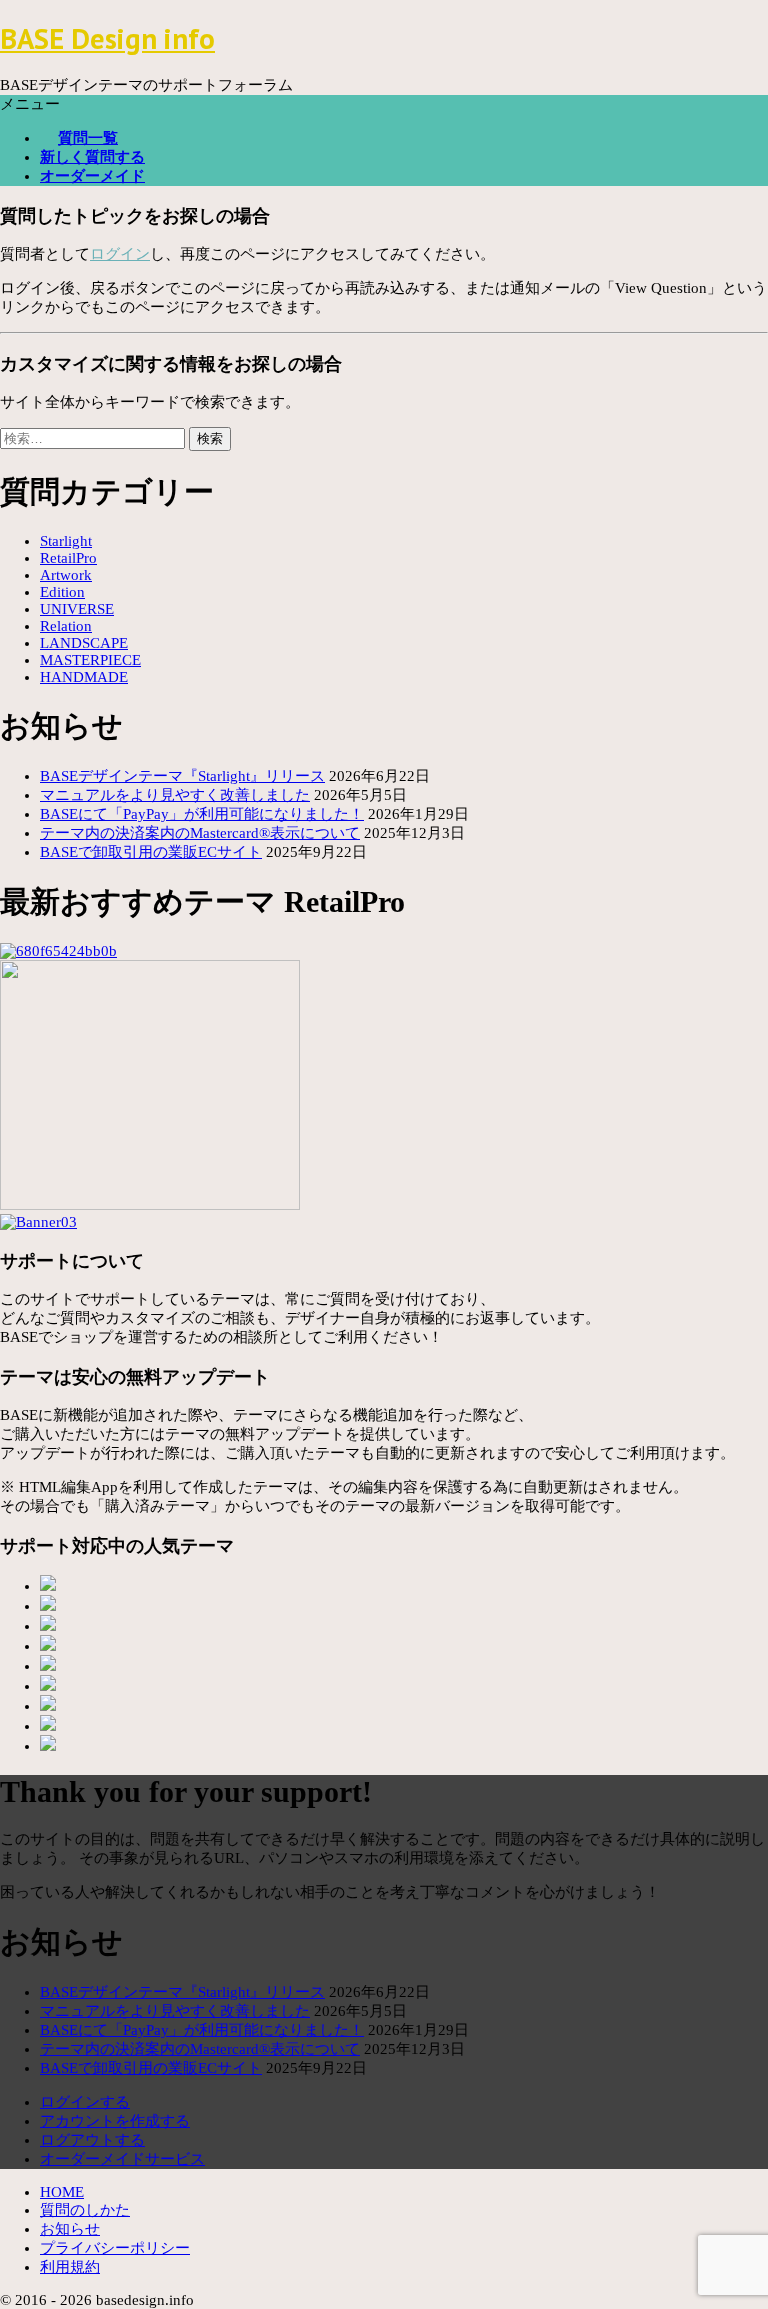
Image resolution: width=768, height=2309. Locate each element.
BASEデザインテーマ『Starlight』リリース (182, 776)
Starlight (66, 541)
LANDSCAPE (84, 643)
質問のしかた (85, 2210)
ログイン (120, 254)
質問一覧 (88, 138)
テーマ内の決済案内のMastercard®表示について (200, 833)
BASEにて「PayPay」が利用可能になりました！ (202, 814)
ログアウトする (92, 2140)
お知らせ (70, 2229)
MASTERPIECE (90, 660)
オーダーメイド (92, 176)
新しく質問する (92, 157)
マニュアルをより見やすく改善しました (175, 795)
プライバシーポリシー (115, 2248)
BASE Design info (107, 38)
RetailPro (68, 558)
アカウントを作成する (115, 2121)
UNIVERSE (77, 609)
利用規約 (70, 2267)
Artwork (66, 575)
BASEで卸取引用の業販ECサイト (151, 852)
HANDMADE (84, 677)
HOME (62, 2192)
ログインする (85, 2102)
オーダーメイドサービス (122, 2159)
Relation (66, 626)
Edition (62, 592)
